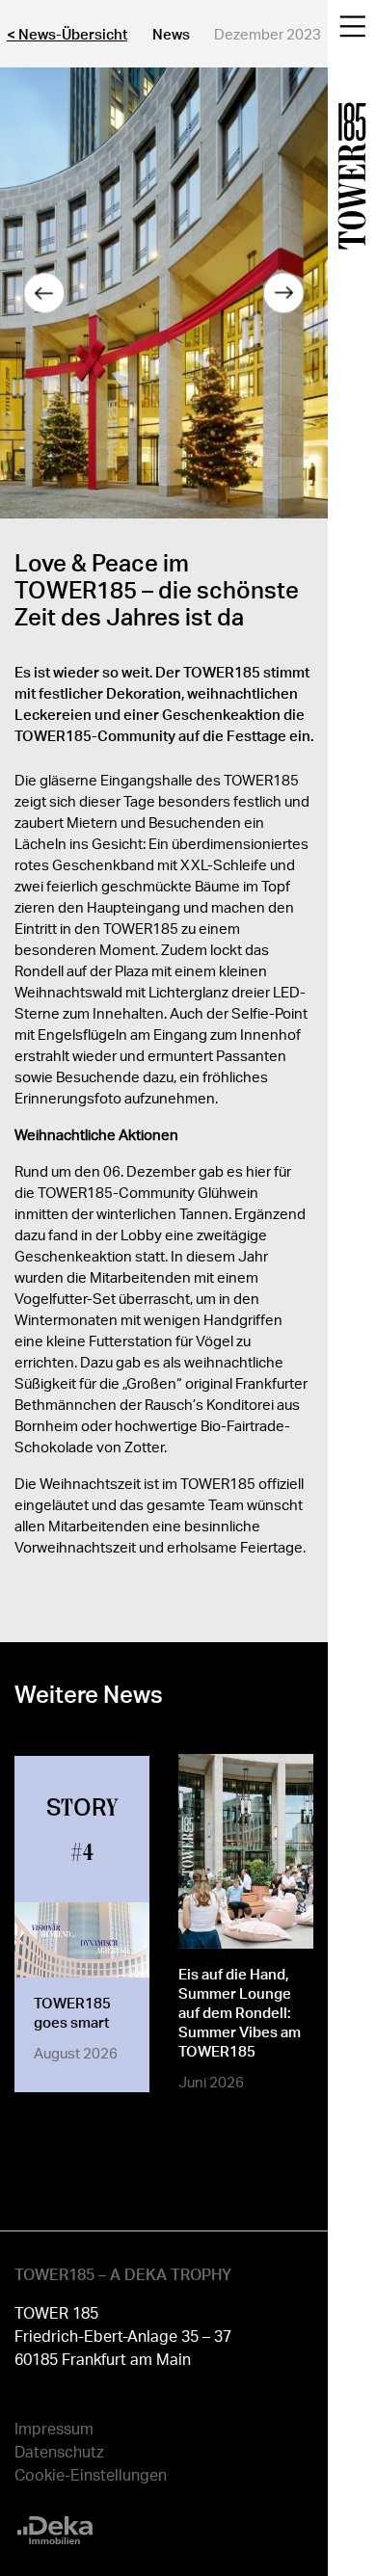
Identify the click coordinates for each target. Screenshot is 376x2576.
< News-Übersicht (67, 34)
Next (284, 292)
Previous (43, 292)
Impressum (54, 2428)
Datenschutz (59, 2451)
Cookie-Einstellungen (91, 2474)
